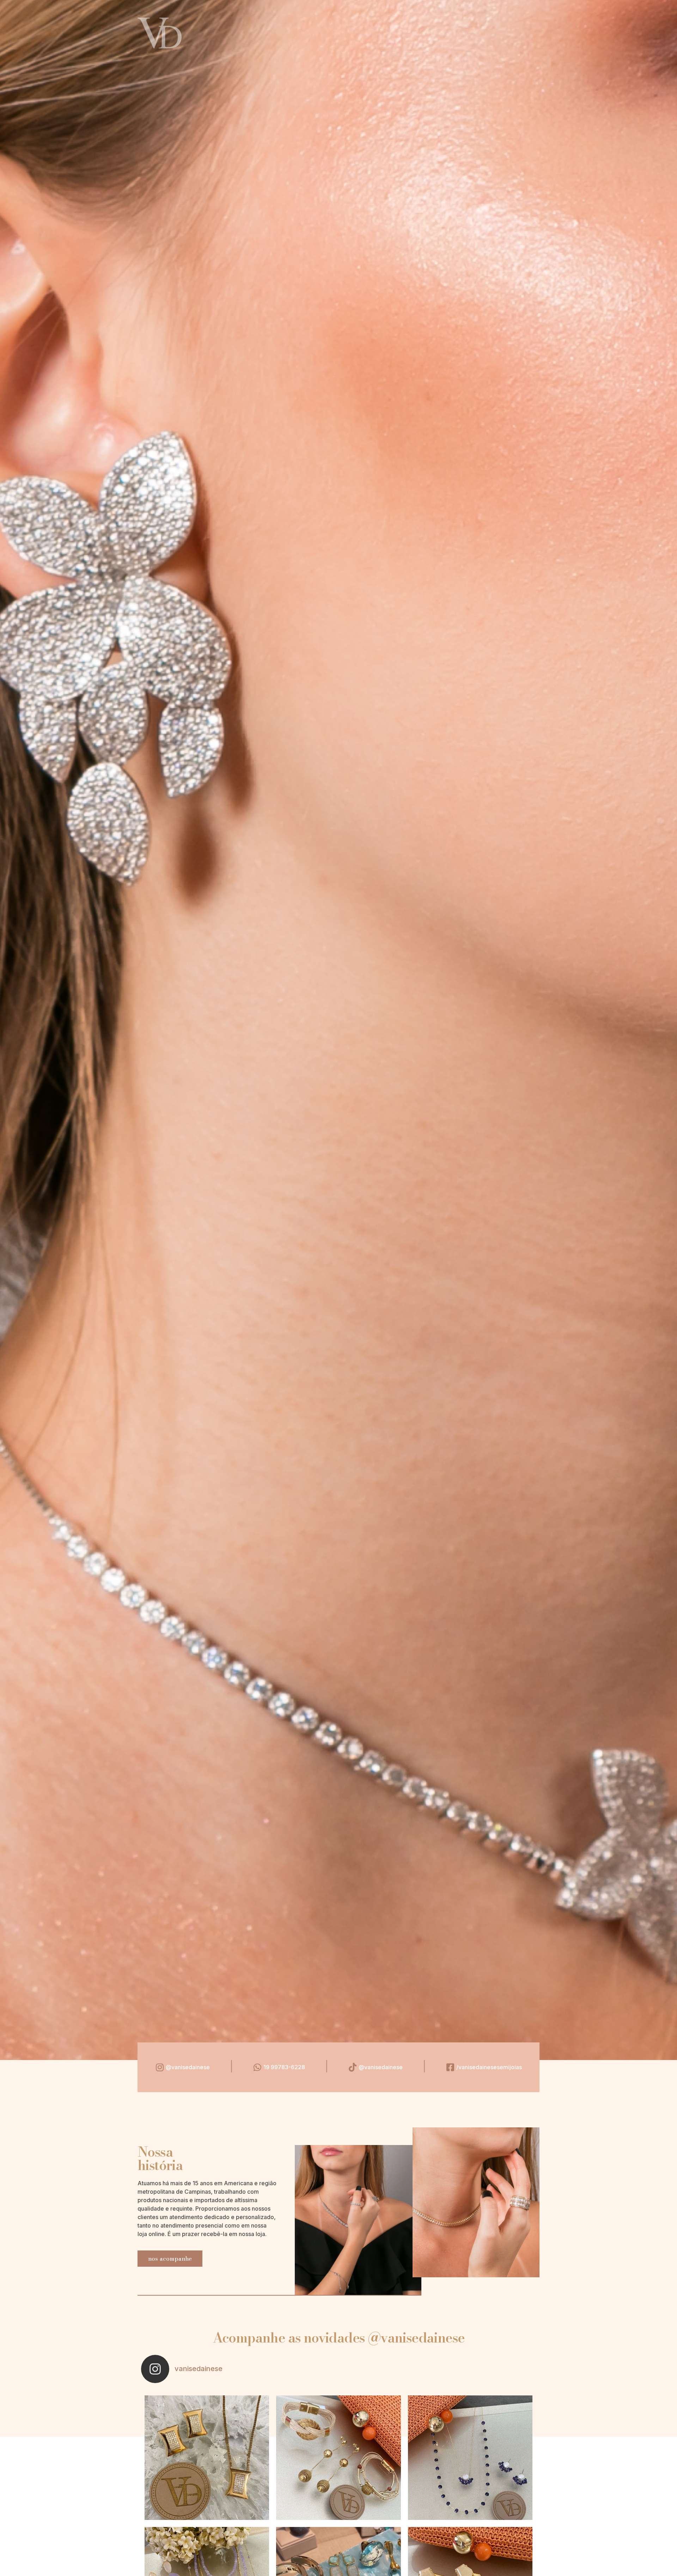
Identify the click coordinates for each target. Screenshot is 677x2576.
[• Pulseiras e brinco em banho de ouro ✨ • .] (338, 2458)
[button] (170, 2259)
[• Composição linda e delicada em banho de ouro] (470, 2458)
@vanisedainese (188, 2067)
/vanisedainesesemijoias (489, 2067)
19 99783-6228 (284, 2067)
